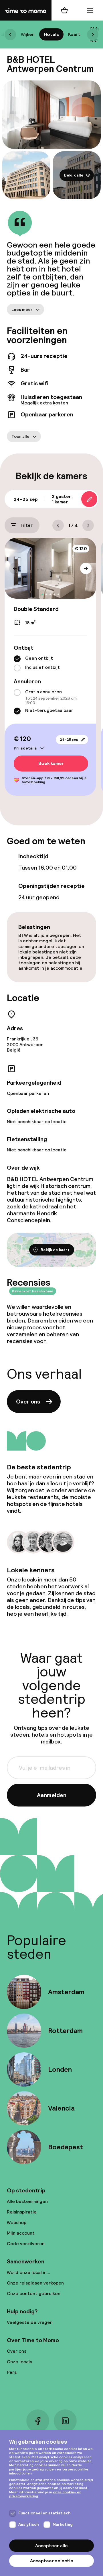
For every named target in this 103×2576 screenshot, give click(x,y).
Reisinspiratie (22, 2212)
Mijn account (21, 2233)
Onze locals (19, 2362)
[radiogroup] (50, 664)
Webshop (17, 2222)
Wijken (28, 34)
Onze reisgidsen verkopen (35, 2283)
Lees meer (22, 309)
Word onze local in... (28, 2272)
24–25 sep (69, 740)
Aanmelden (52, 1795)
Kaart (74, 34)
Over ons (28, 1402)
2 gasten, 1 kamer (62, 499)
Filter (27, 525)
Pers (12, 2372)
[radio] (17, 659)
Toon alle (20, 436)
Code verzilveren (26, 2244)
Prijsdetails (25, 748)
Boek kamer (51, 764)
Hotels (51, 34)
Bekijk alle (74, 175)
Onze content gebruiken (34, 2294)
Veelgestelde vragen (30, 2322)
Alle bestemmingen (27, 2201)
